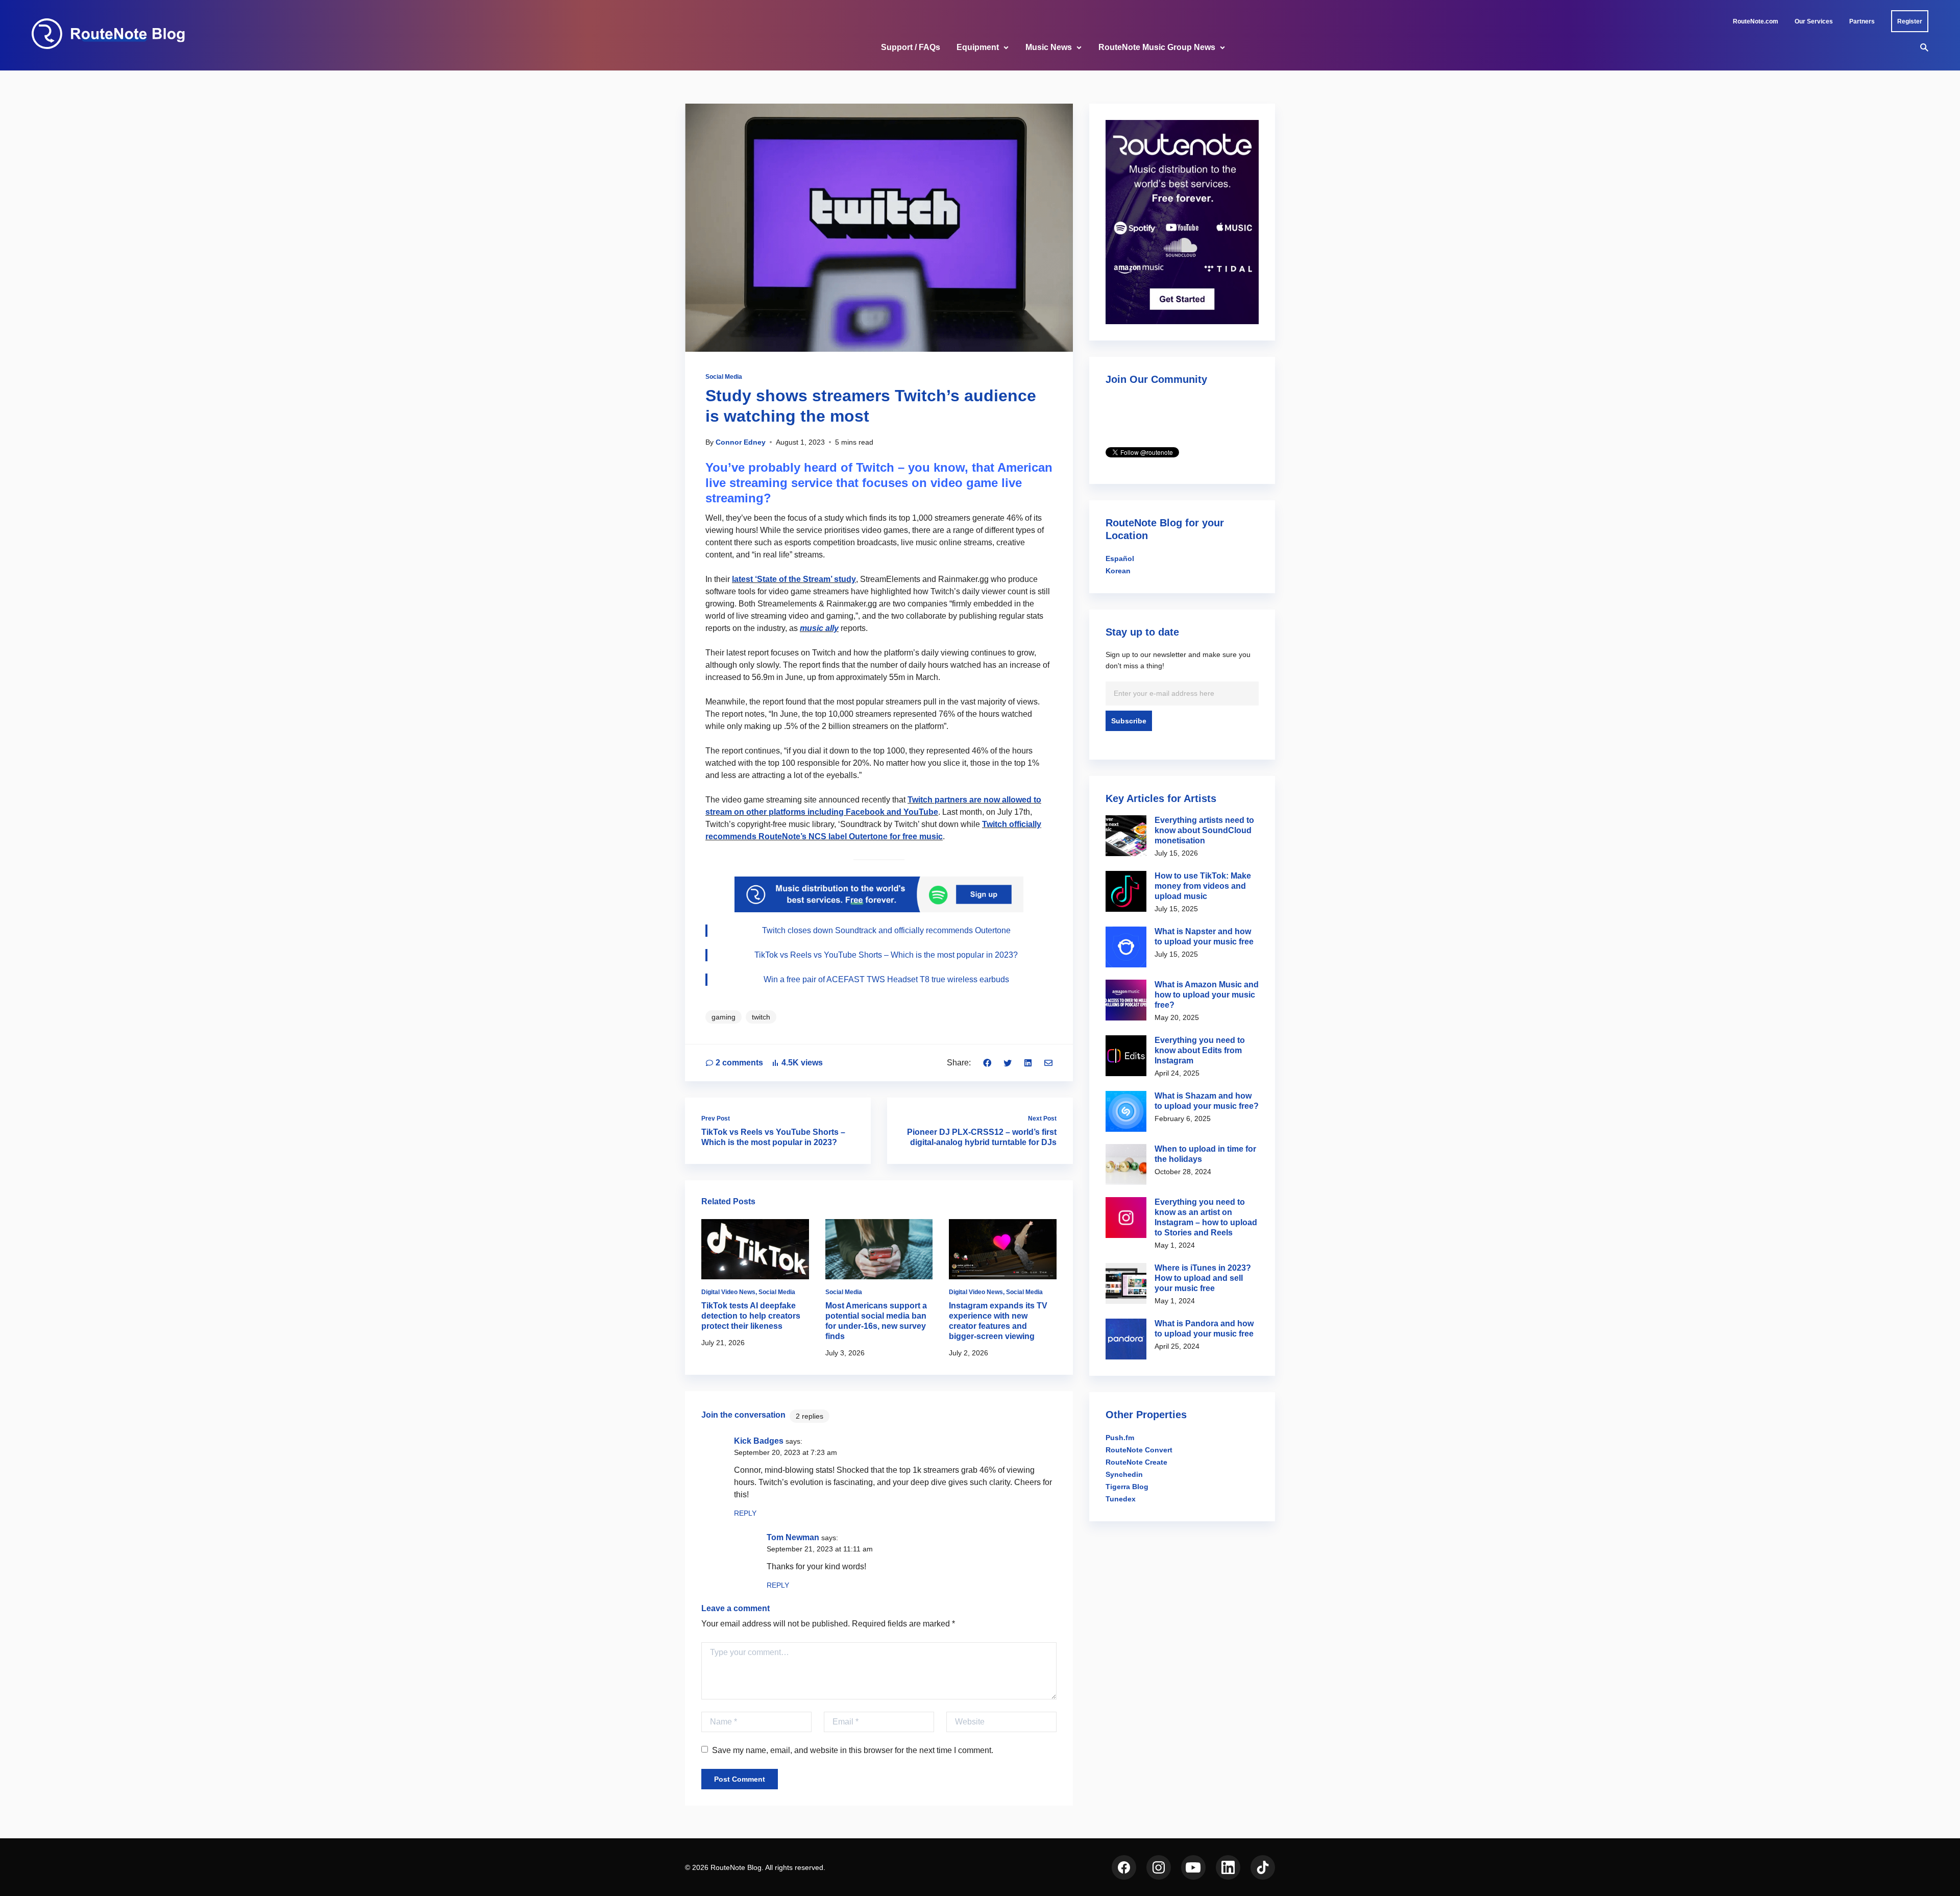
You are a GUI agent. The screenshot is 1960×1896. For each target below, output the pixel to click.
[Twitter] (1008, 1063)
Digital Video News (728, 1292)
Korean (1118, 571)
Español (1120, 558)
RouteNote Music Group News (1157, 47)
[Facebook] (987, 1063)
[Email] (1048, 1063)
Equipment (978, 47)
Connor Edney (741, 442)
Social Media (724, 377)
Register (1910, 21)
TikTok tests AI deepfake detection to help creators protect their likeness (751, 1316)
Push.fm (1120, 1438)
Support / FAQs (911, 47)
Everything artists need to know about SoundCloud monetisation (1204, 830)
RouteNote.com (1756, 21)
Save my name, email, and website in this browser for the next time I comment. (853, 1750)
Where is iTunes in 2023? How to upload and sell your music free (1203, 1278)
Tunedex (1121, 1499)
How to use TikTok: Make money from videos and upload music (1203, 886)
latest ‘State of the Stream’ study (794, 579)
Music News (1049, 47)
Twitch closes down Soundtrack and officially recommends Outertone (886, 930)
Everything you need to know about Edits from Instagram (1200, 1050)
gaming (724, 1017)
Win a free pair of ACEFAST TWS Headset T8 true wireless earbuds (886, 979)
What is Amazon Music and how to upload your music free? (1207, 995)
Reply (745, 1513)
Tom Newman (793, 1537)
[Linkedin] (1028, 1063)
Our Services (1814, 21)
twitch (761, 1017)
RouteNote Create (1136, 1462)
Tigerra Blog (1127, 1487)
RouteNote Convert (1139, 1450)
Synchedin (1124, 1474)
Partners (1862, 21)
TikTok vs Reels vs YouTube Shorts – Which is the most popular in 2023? (886, 955)
